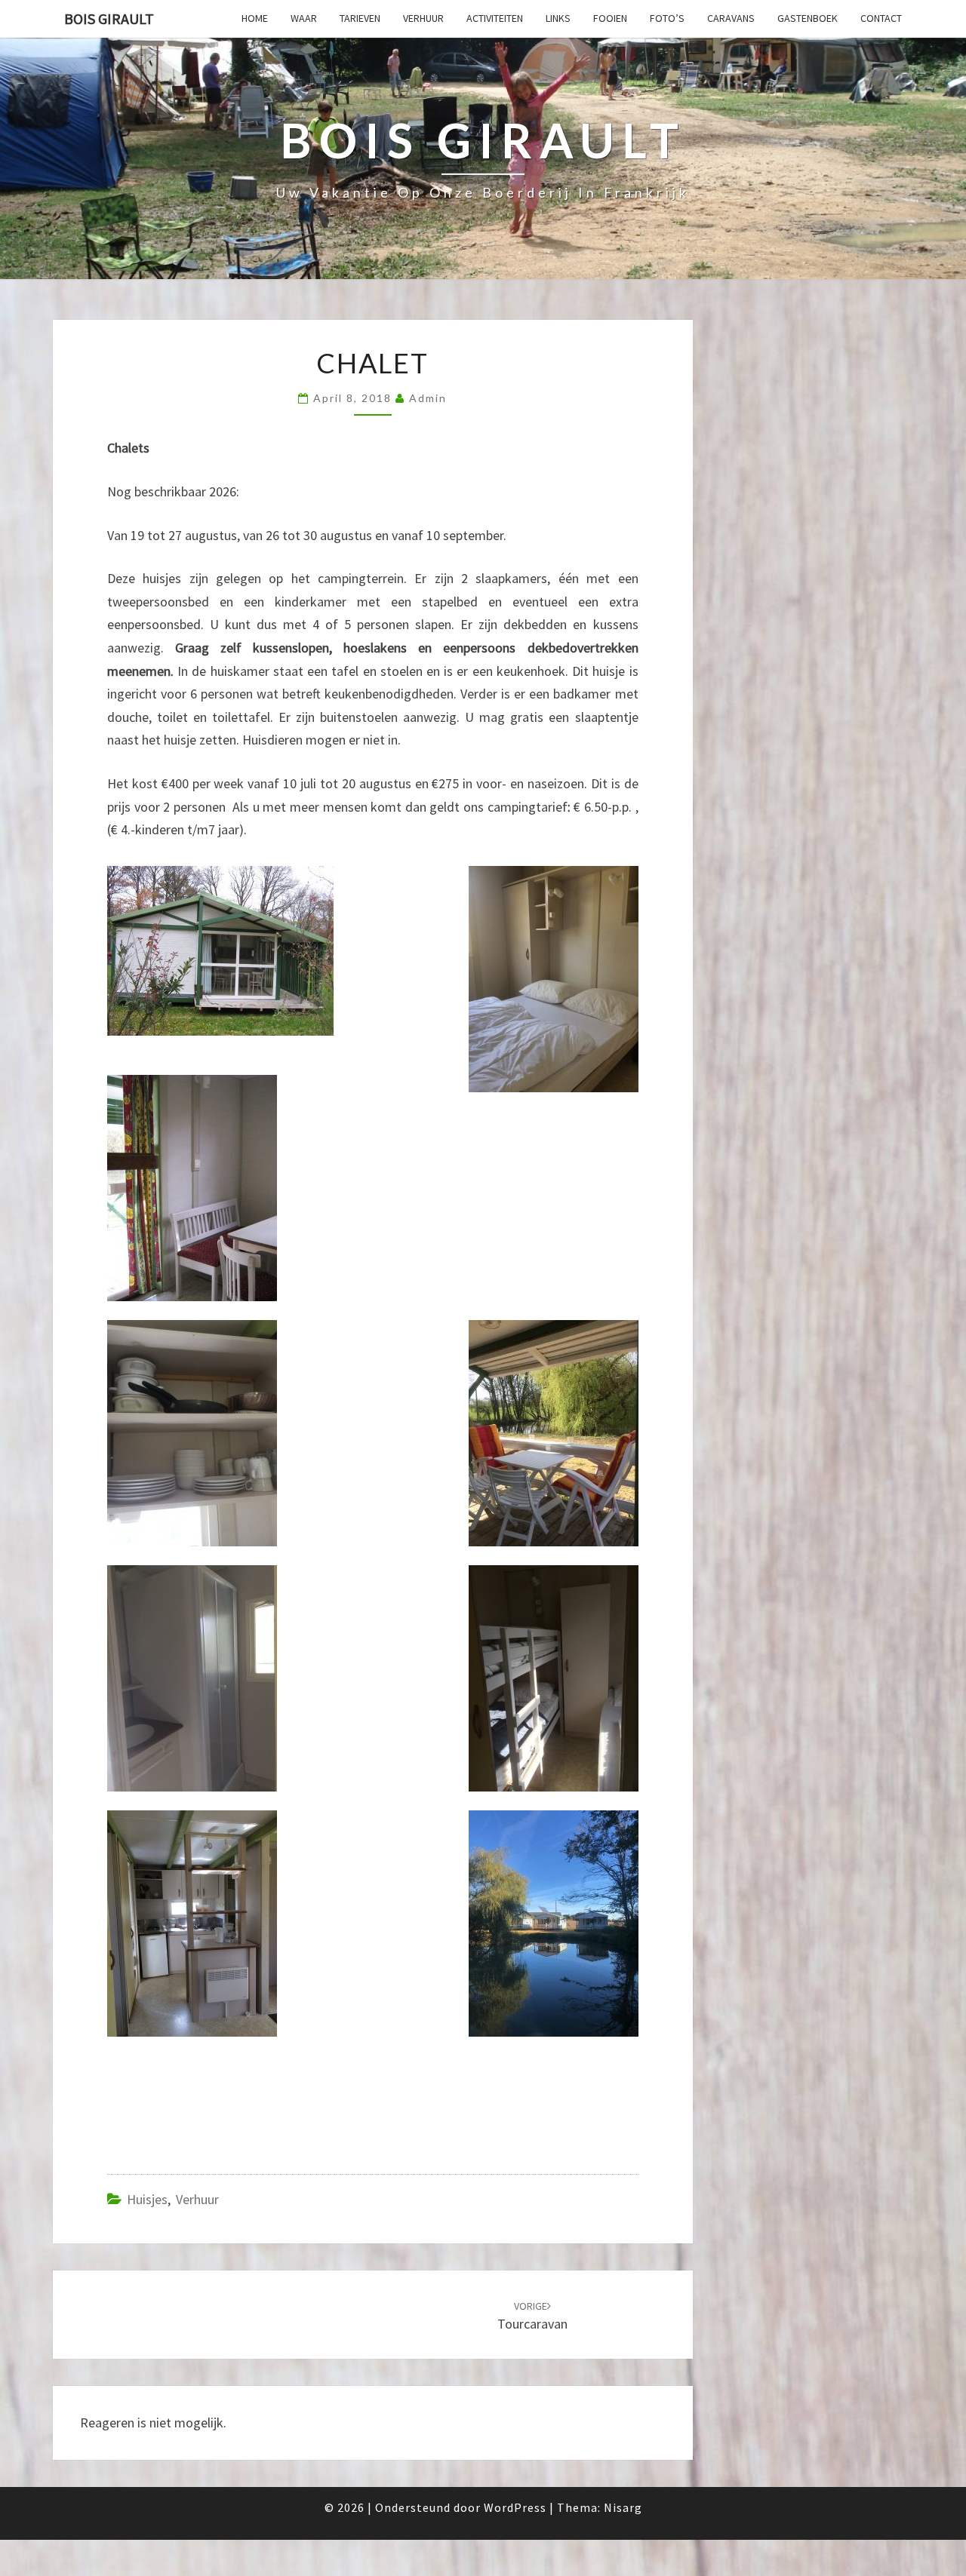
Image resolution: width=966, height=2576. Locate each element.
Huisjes (147, 2199)
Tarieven (360, 18)
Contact (881, 18)
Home (255, 18)
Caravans (731, 18)
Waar (304, 18)
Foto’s (667, 18)
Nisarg (623, 2507)
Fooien (610, 18)
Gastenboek (808, 18)
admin (428, 398)
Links (558, 18)
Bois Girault (109, 18)
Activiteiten (495, 18)
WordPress (515, 2507)
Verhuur (423, 18)
